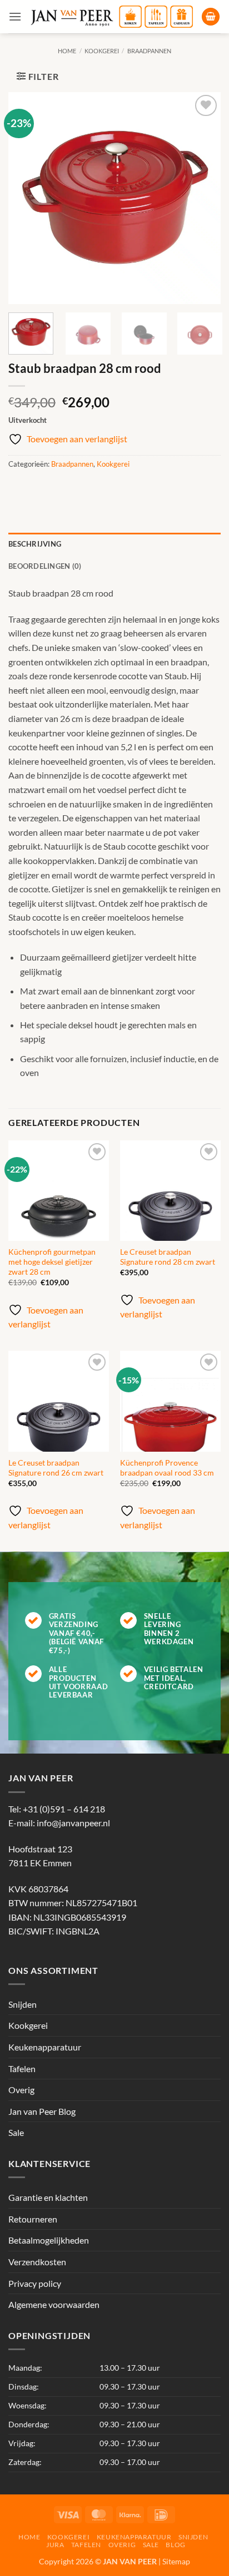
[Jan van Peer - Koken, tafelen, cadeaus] (111, 17)
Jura (55, 2545)
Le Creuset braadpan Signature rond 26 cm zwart (56, 1468)
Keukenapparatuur (45, 2047)
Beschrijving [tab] (35, 544)
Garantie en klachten (48, 2197)
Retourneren (33, 2219)
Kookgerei (102, 51)
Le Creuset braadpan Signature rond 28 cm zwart (168, 1257)
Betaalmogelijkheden (49, 2240)
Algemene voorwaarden (54, 2304)
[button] (15, 16)
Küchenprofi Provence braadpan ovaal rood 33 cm (167, 1468)
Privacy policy (35, 2283)
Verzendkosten (37, 2262)
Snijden (23, 2004)
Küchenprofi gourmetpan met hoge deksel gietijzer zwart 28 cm (52, 1262)
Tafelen (22, 2069)
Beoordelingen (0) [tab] (45, 566)
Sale (16, 2132)
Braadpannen (149, 51)
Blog (175, 2545)
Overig (21, 2090)
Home (67, 51)
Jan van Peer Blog (42, 2111)
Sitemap (176, 2561)
